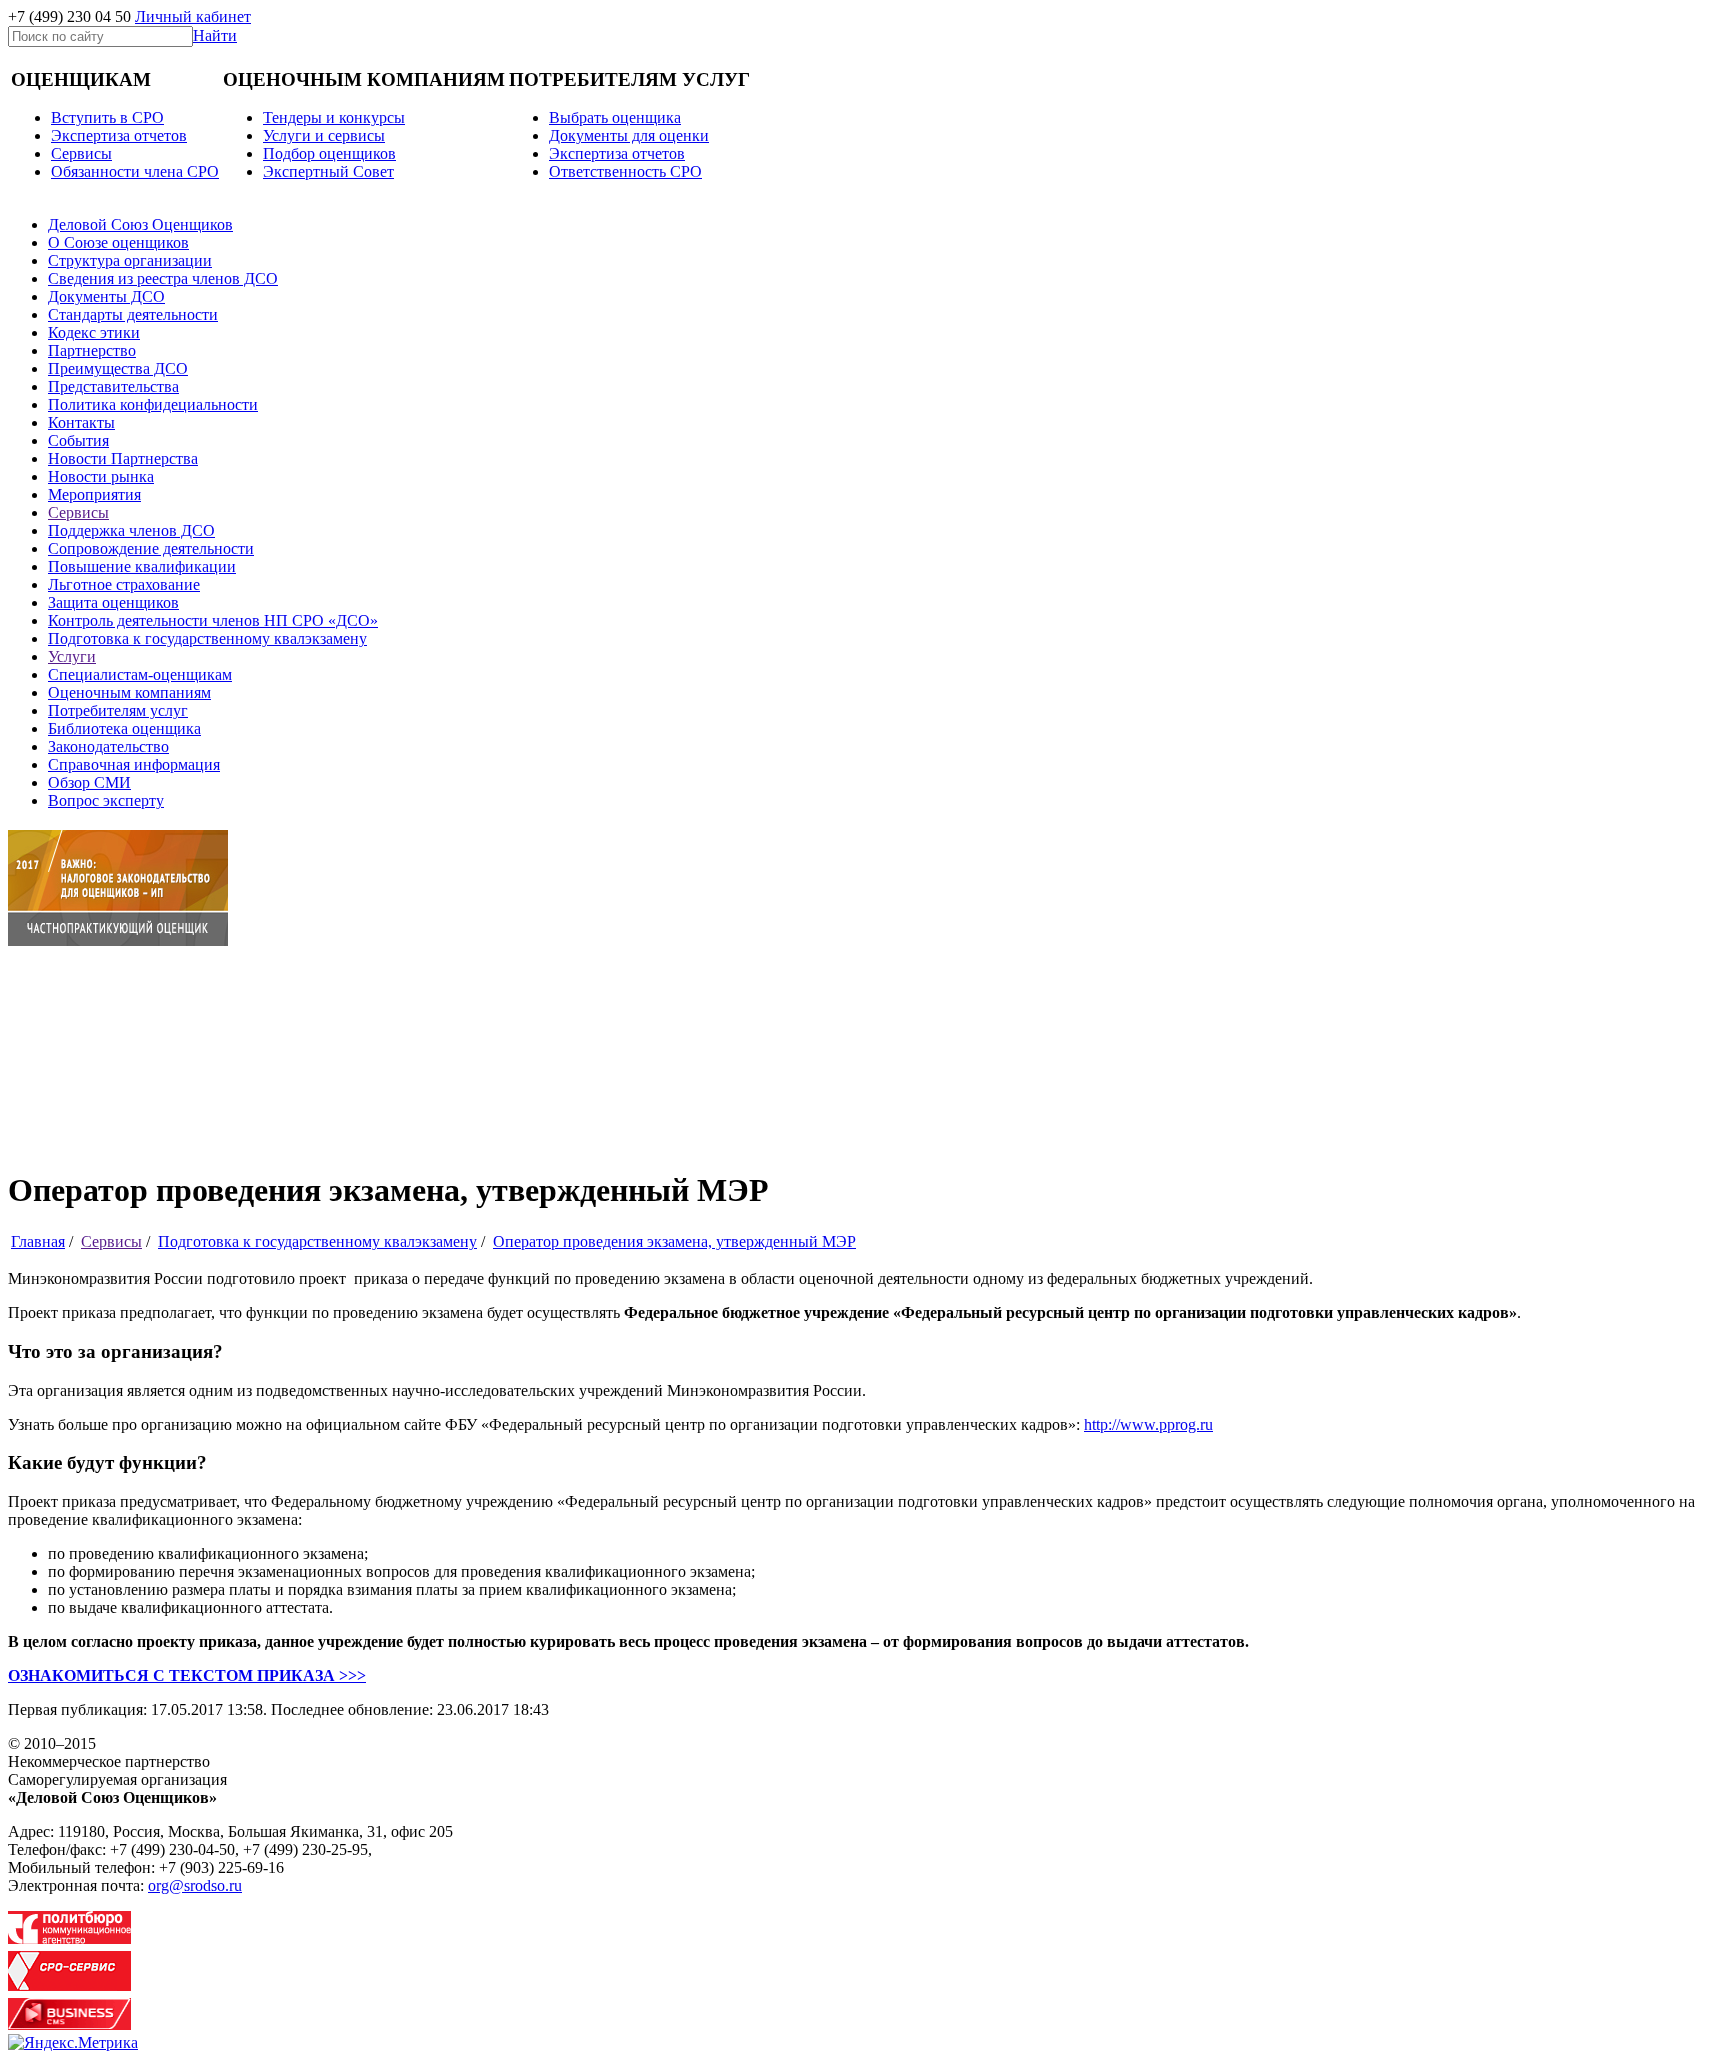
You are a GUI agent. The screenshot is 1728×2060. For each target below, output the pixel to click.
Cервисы (81, 153)
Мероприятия (94, 494)
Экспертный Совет (328, 171)
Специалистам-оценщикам (140, 674)
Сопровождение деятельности (151, 548)
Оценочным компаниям (129, 692)
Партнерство (92, 350)
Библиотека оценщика (124, 728)
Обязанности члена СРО (135, 171)
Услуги (72, 656)
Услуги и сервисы (324, 135)
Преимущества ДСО (118, 368)
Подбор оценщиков (329, 153)
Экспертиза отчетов (119, 135)
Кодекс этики (94, 332)
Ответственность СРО (625, 171)
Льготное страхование (124, 584)
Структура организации (130, 260)
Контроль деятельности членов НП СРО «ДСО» (213, 620)
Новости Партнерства (123, 458)
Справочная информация (134, 764)
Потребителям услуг (118, 710)
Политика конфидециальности (153, 404)
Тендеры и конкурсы (334, 117)
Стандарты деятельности (133, 314)
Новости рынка (101, 476)
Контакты (81, 422)
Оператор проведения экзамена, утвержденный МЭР (674, 1241)
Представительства (113, 386)
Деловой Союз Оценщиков (140, 224)
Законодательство (108, 746)
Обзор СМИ (89, 782)
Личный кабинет (193, 16)
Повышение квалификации (142, 566)
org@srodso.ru (195, 1885)
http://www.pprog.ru (1148, 1424)
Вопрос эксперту (106, 800)
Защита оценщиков (113, 602)
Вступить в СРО (107, 117)
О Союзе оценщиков (118, 242)
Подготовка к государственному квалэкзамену (207, 638)
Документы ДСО (106, 296)
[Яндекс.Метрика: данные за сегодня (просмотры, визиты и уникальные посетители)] (73, 2043)
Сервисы (78, 512)
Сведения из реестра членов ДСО (163, 278)
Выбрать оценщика (615, 117)
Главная (38, 1241)
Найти (215, 35)
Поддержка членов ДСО (131, 530)
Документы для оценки (629, 135)
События (78, 440)
